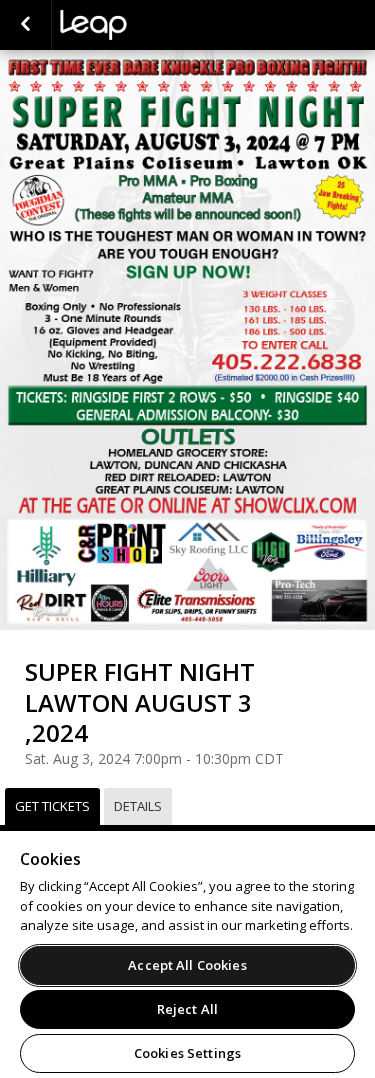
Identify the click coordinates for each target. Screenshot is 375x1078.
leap (160, 25)
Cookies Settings (187, 1053)
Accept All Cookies (187, 965)
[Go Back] (25, 25)
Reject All (187, 1009)
